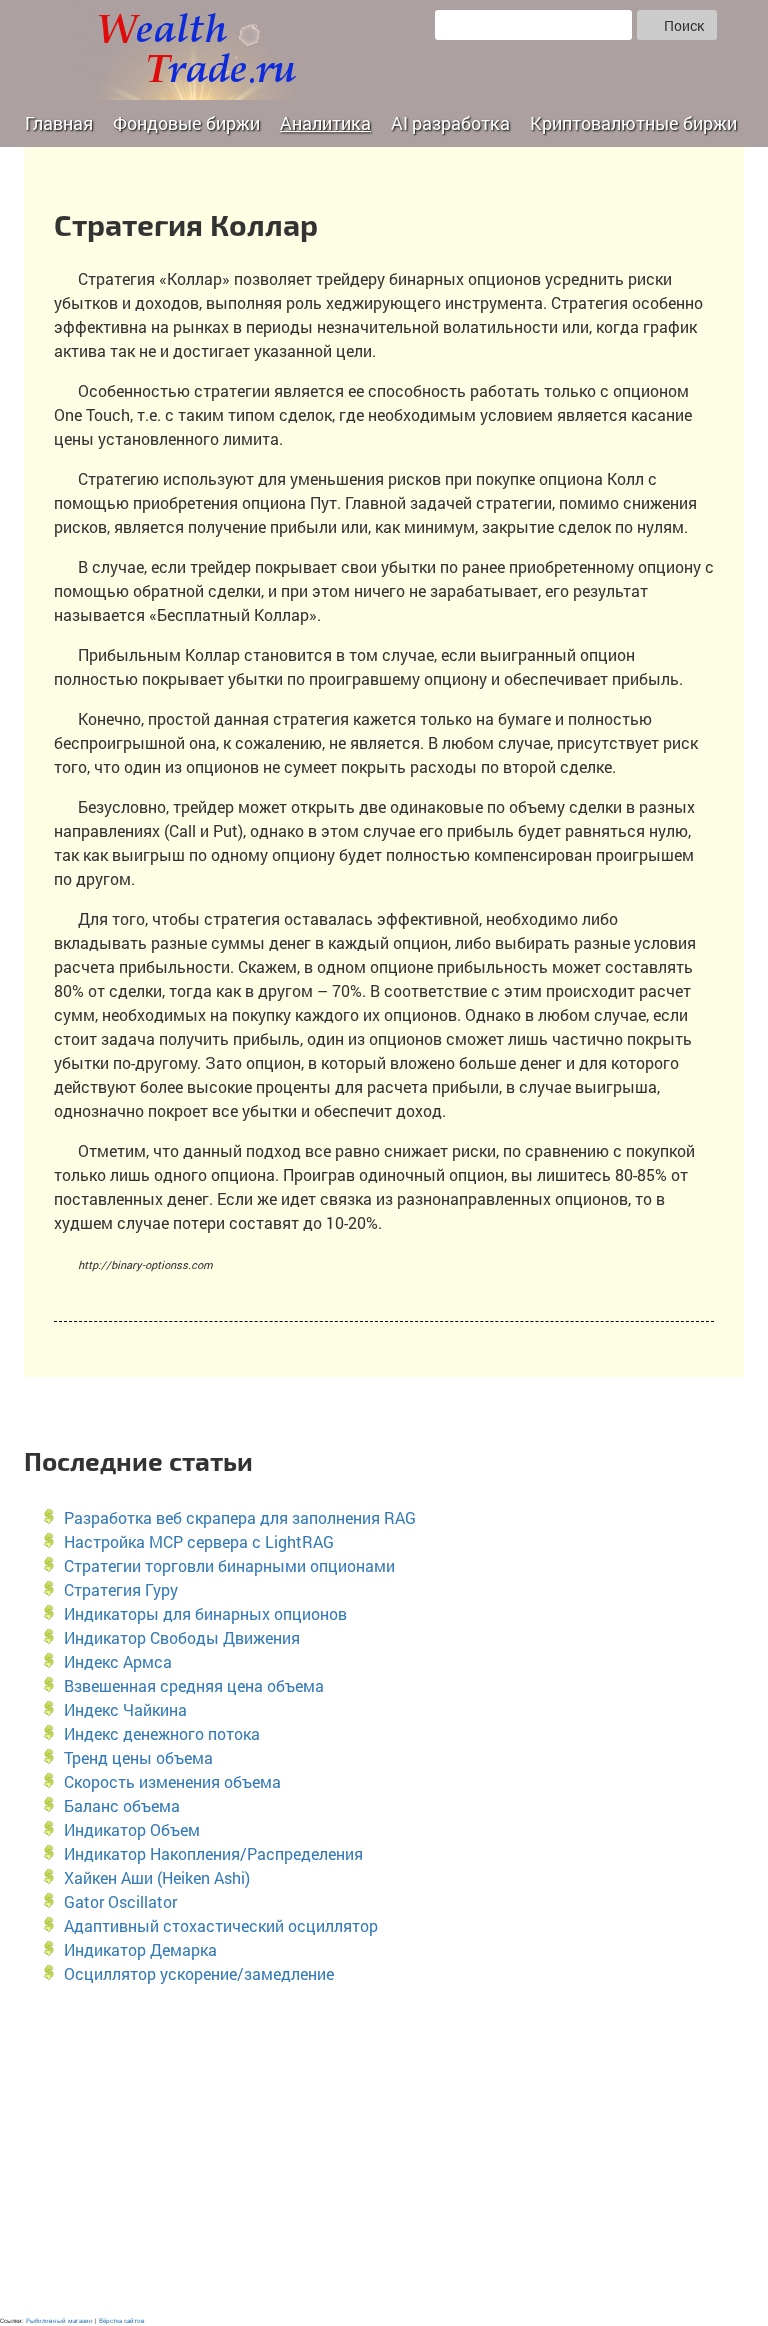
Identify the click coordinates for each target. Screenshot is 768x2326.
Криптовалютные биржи (633, 123)
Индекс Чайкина (125, 1709)
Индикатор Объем (132, 1829)
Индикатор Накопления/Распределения (213, 1853)
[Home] (192, 50)
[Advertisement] (384, 2151)
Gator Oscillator (120, 1901)
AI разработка (450, 123)
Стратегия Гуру (121, 1589)
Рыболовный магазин (59, 2320)
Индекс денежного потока (162, 1733)
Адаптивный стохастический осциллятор (221, 1925)
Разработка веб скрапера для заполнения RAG (240, 1517)
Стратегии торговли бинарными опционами (229, 1565)
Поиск (682, 25)
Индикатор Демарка (140, 1949)
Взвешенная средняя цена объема (194, 1685)
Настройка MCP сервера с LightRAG (199, 1541)
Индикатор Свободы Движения (182, 1637)
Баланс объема (122, 1805)
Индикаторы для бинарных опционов (205, 1613)
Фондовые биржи (186, 123)
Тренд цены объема (138, 1757)
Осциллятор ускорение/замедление (199, 1973)
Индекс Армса (118, 1661)
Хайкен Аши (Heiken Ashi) (157, 1877)
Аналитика (325, 123)
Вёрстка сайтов (122, 2320)
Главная (59, 123)
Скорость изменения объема (172, 1781)
